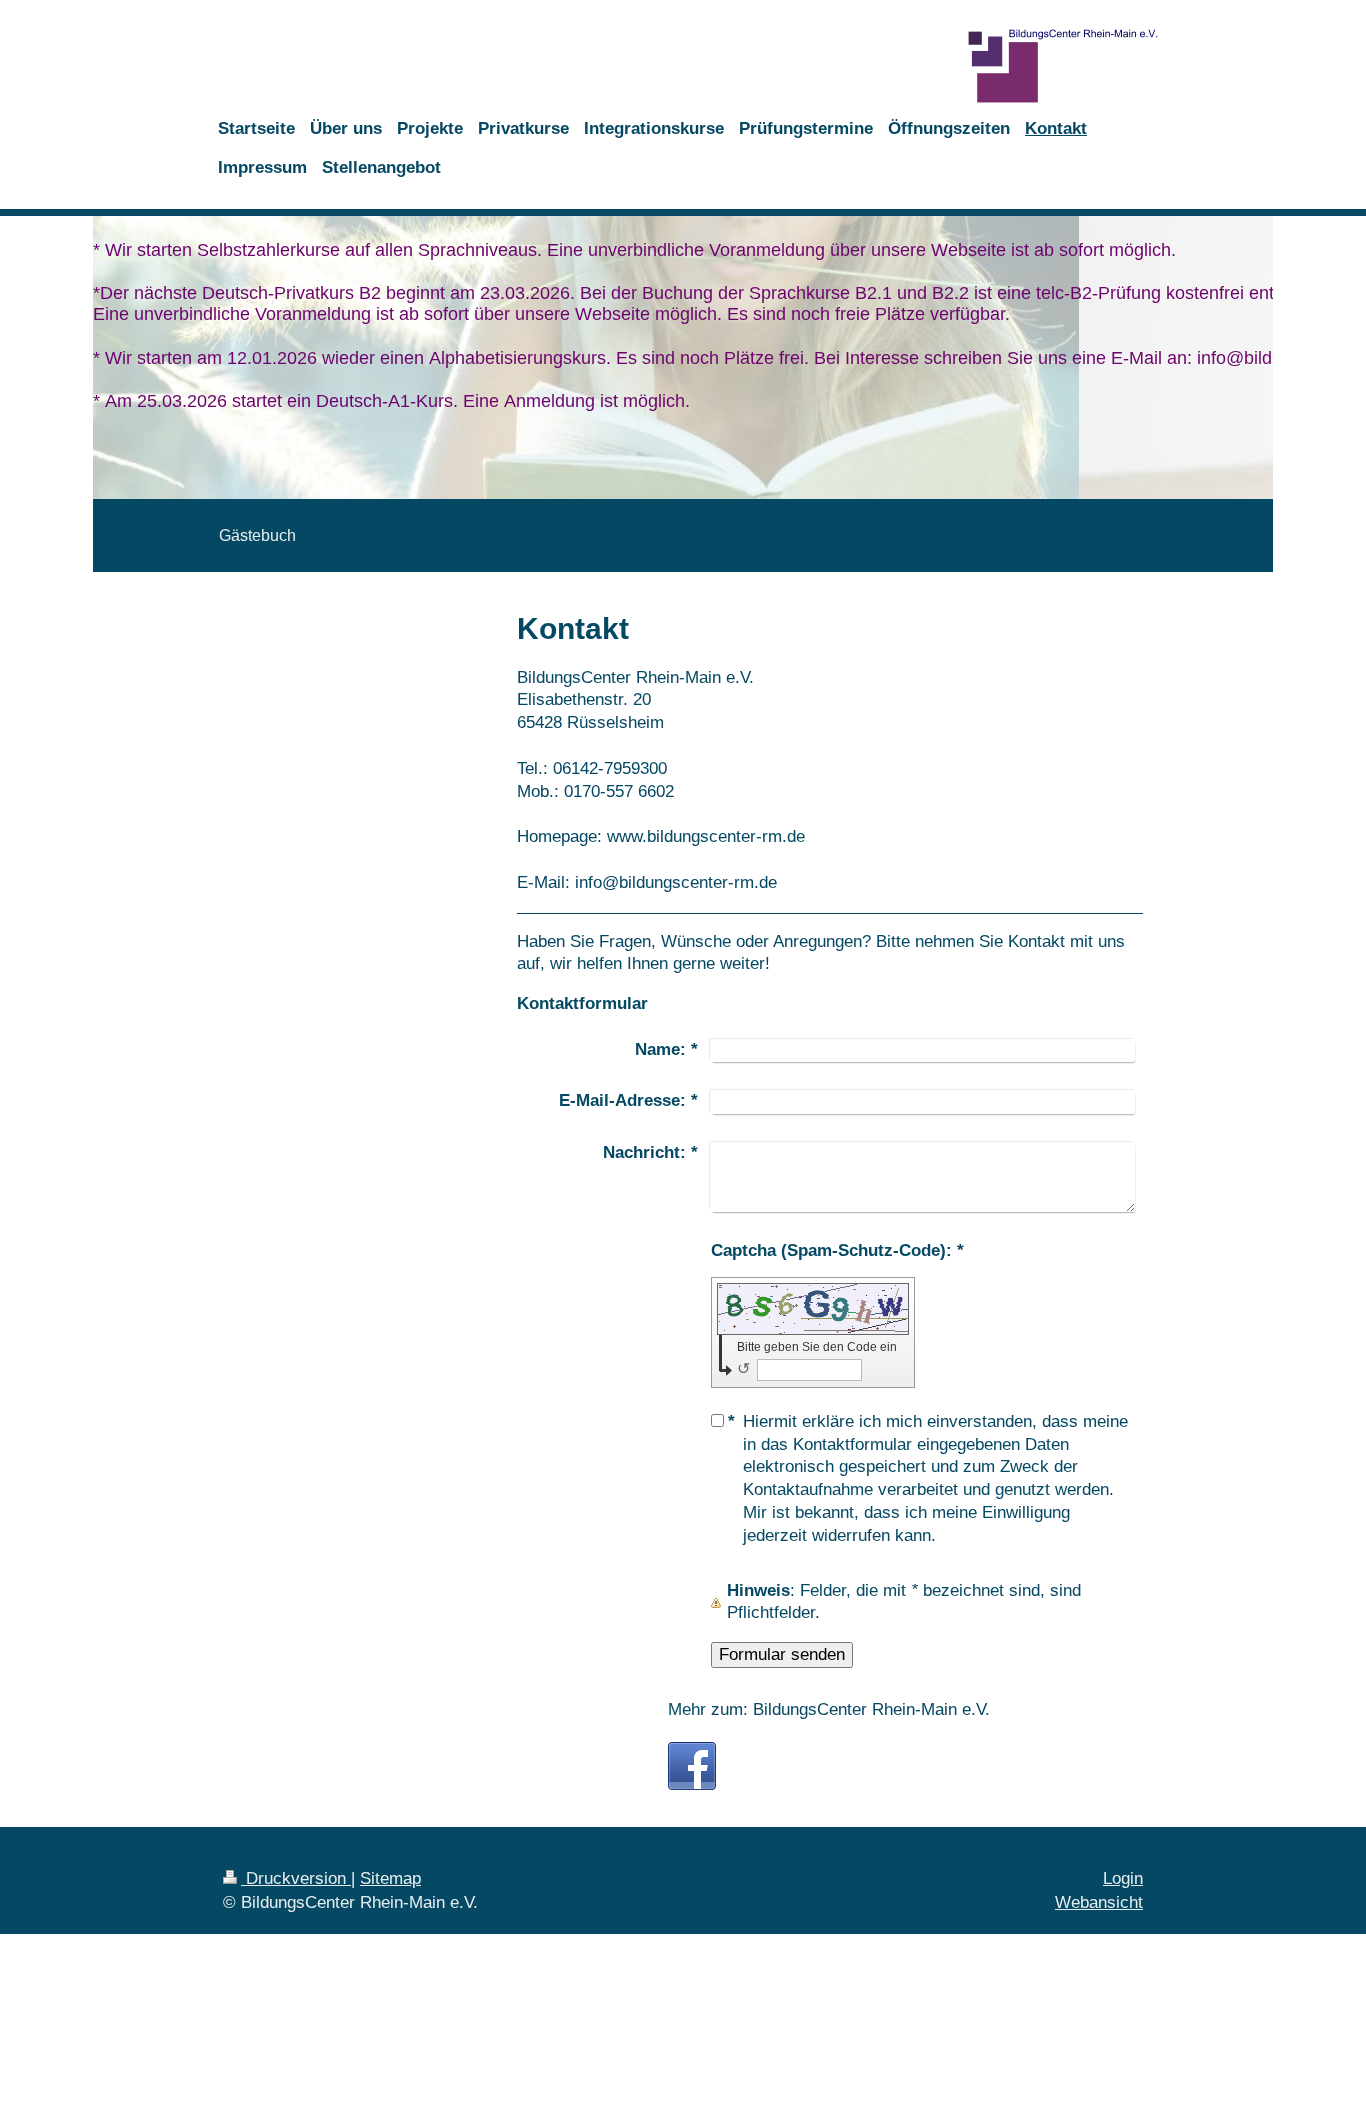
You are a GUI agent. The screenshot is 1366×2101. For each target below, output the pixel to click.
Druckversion (296, 1878)
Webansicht (1099, 1902)
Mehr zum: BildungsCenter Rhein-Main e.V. (829, 1709)
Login (1123, 1878)
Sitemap (390, 1878)
